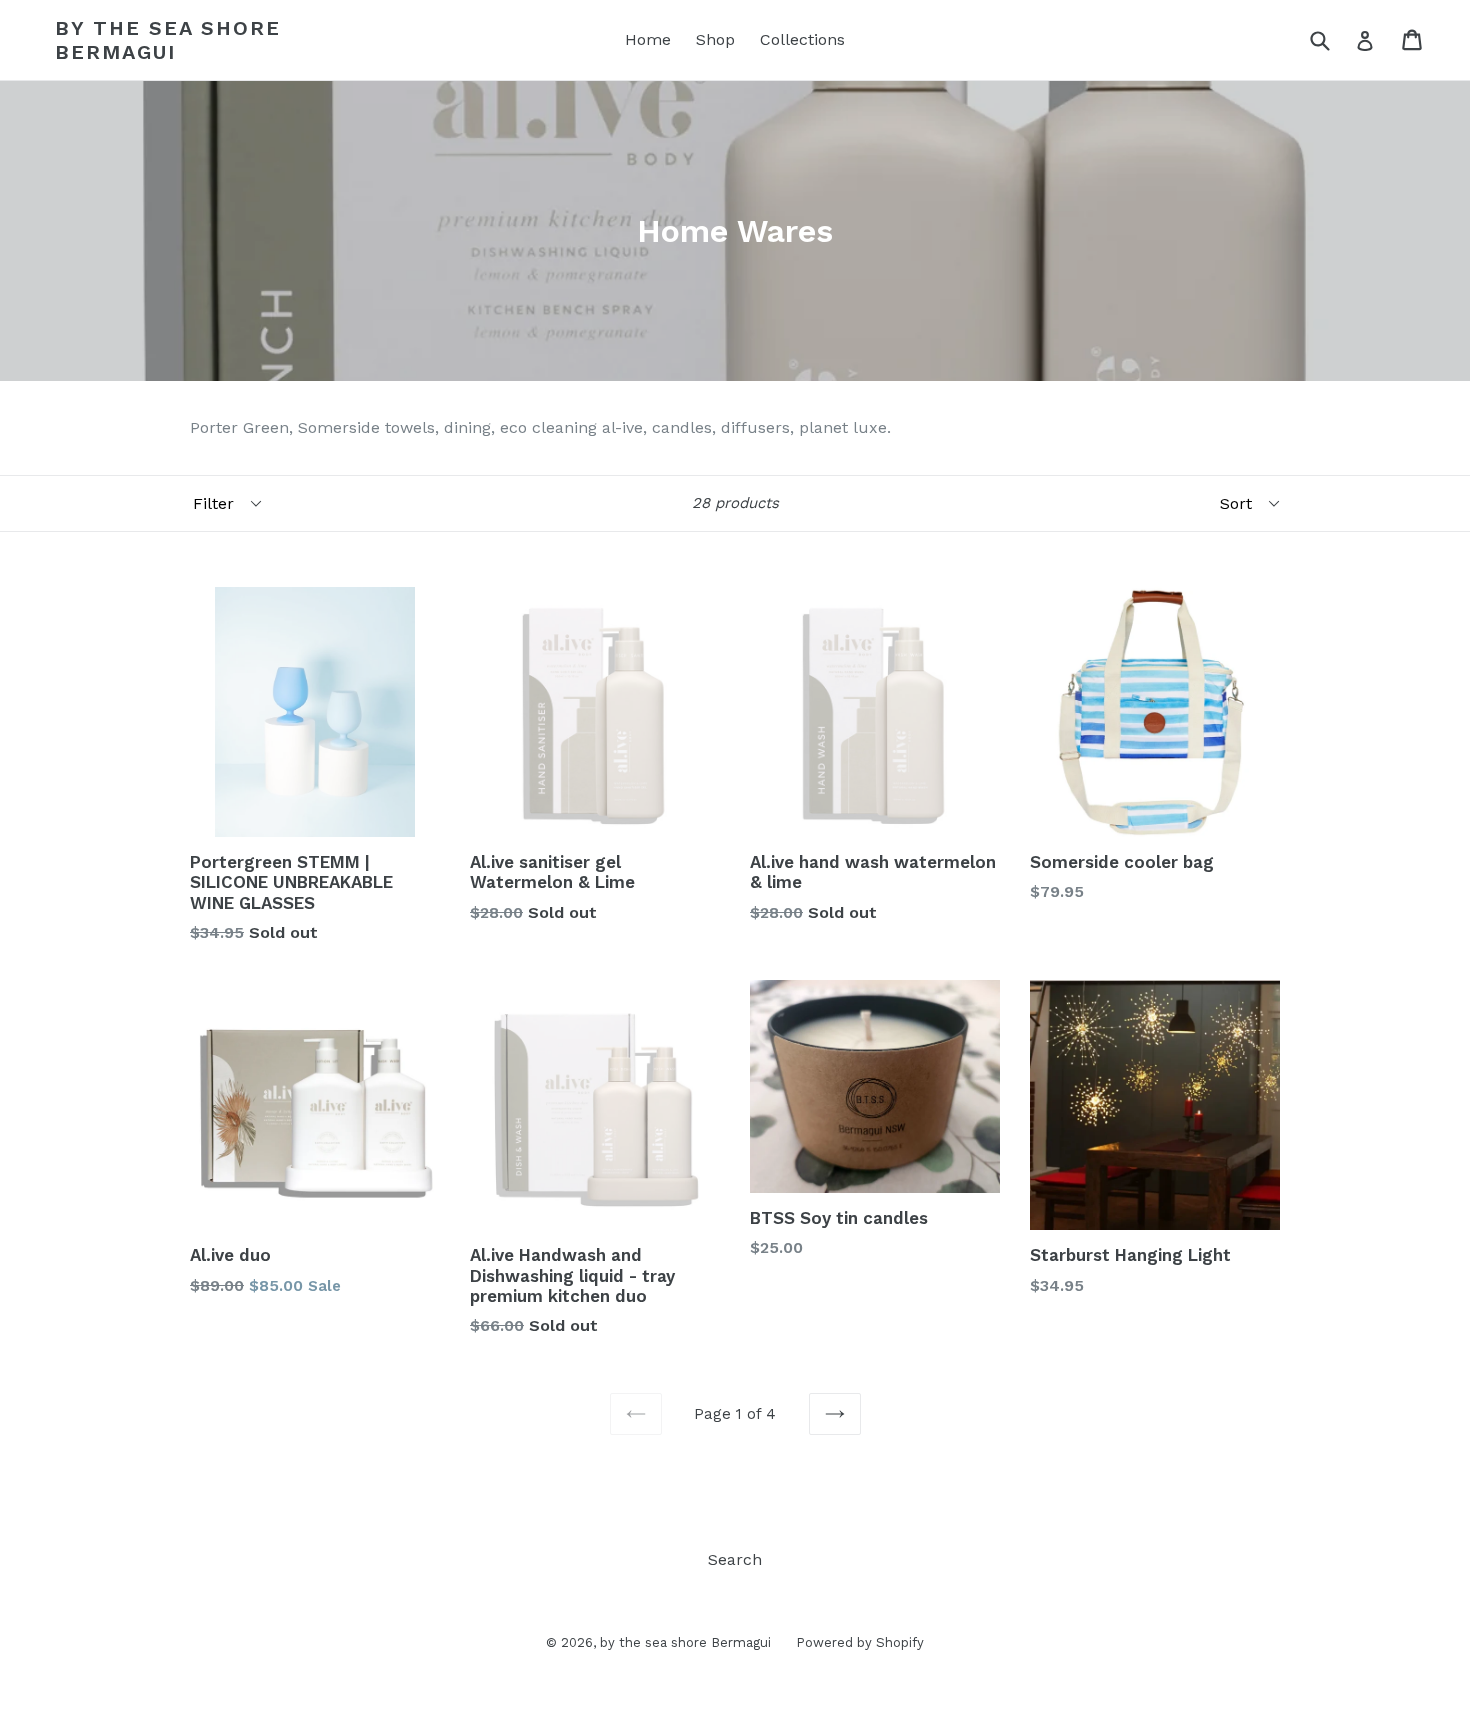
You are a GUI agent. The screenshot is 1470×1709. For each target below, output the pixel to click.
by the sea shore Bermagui (168, 40)
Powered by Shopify (860, 1642)
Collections (802, 39)
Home (648, 39)
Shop (715, 39)
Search (735, 1559)
